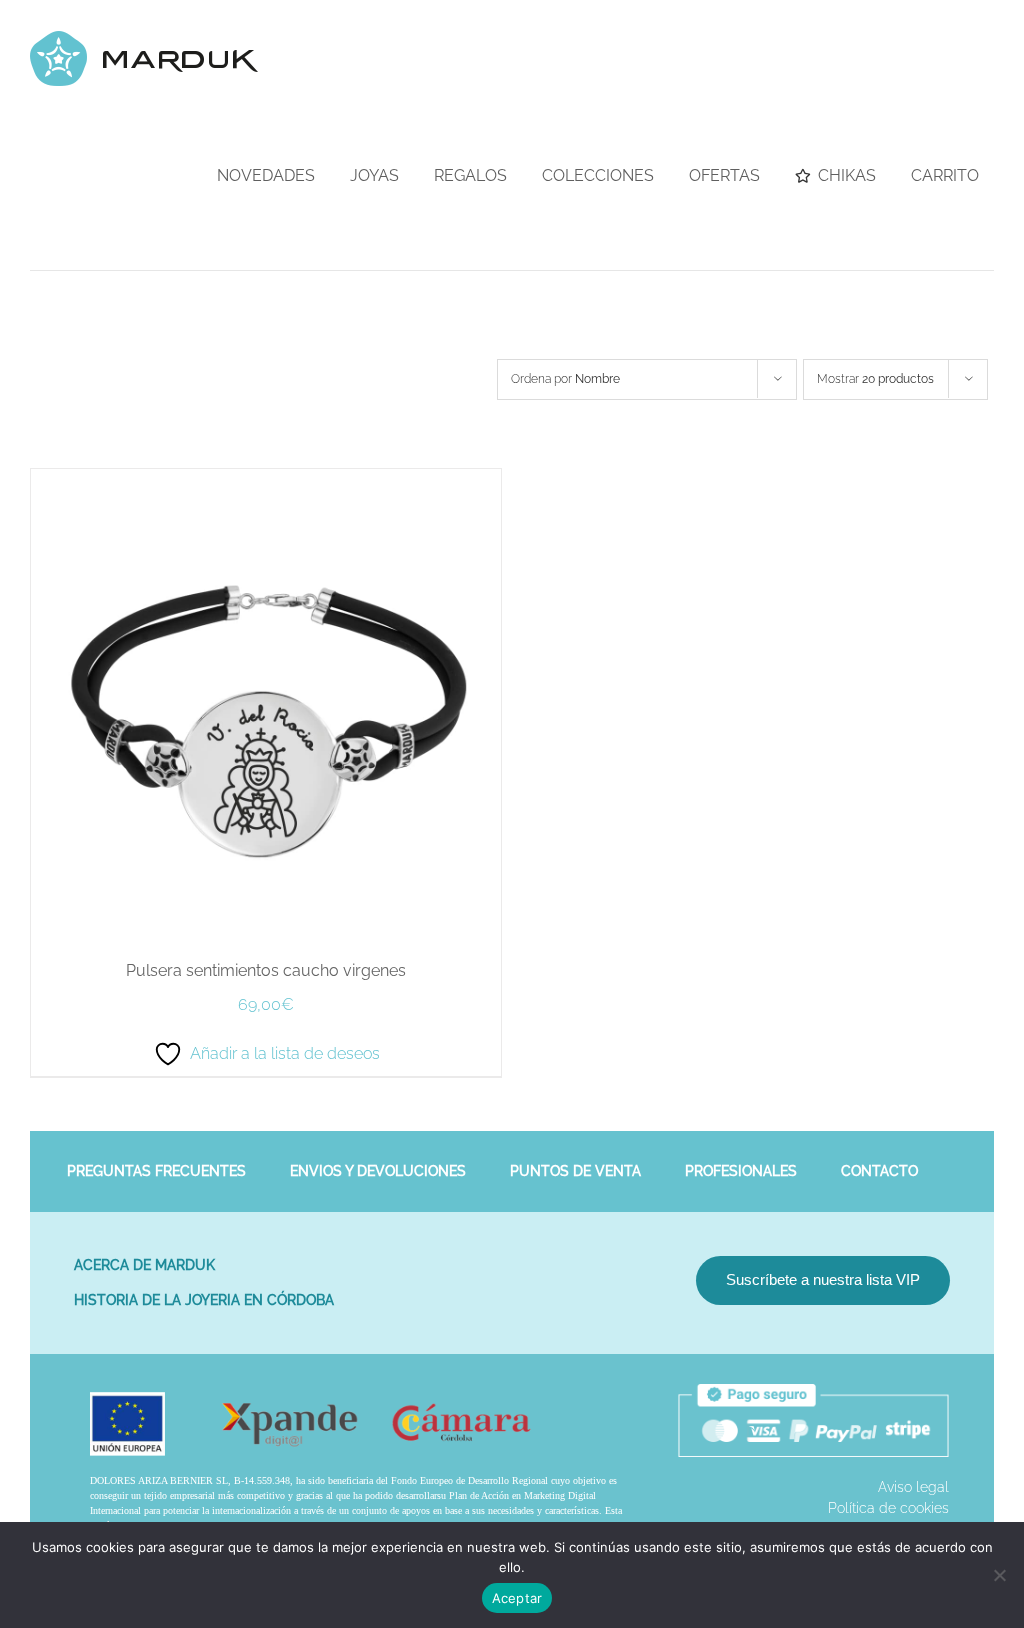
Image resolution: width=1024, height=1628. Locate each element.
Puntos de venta (575, 1171)
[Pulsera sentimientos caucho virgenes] (266, 479)
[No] (999, 1575)
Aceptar (517, 1598)
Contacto (879, 1171)
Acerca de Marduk (144, 1265)
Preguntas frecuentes (156, 1171)
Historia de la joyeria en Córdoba (204, 1300)
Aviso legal (913, 1487)
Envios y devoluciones (378, 1171)
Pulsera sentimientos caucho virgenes (266, 970)
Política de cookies (888, 1508)
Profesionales (741, 1171)
